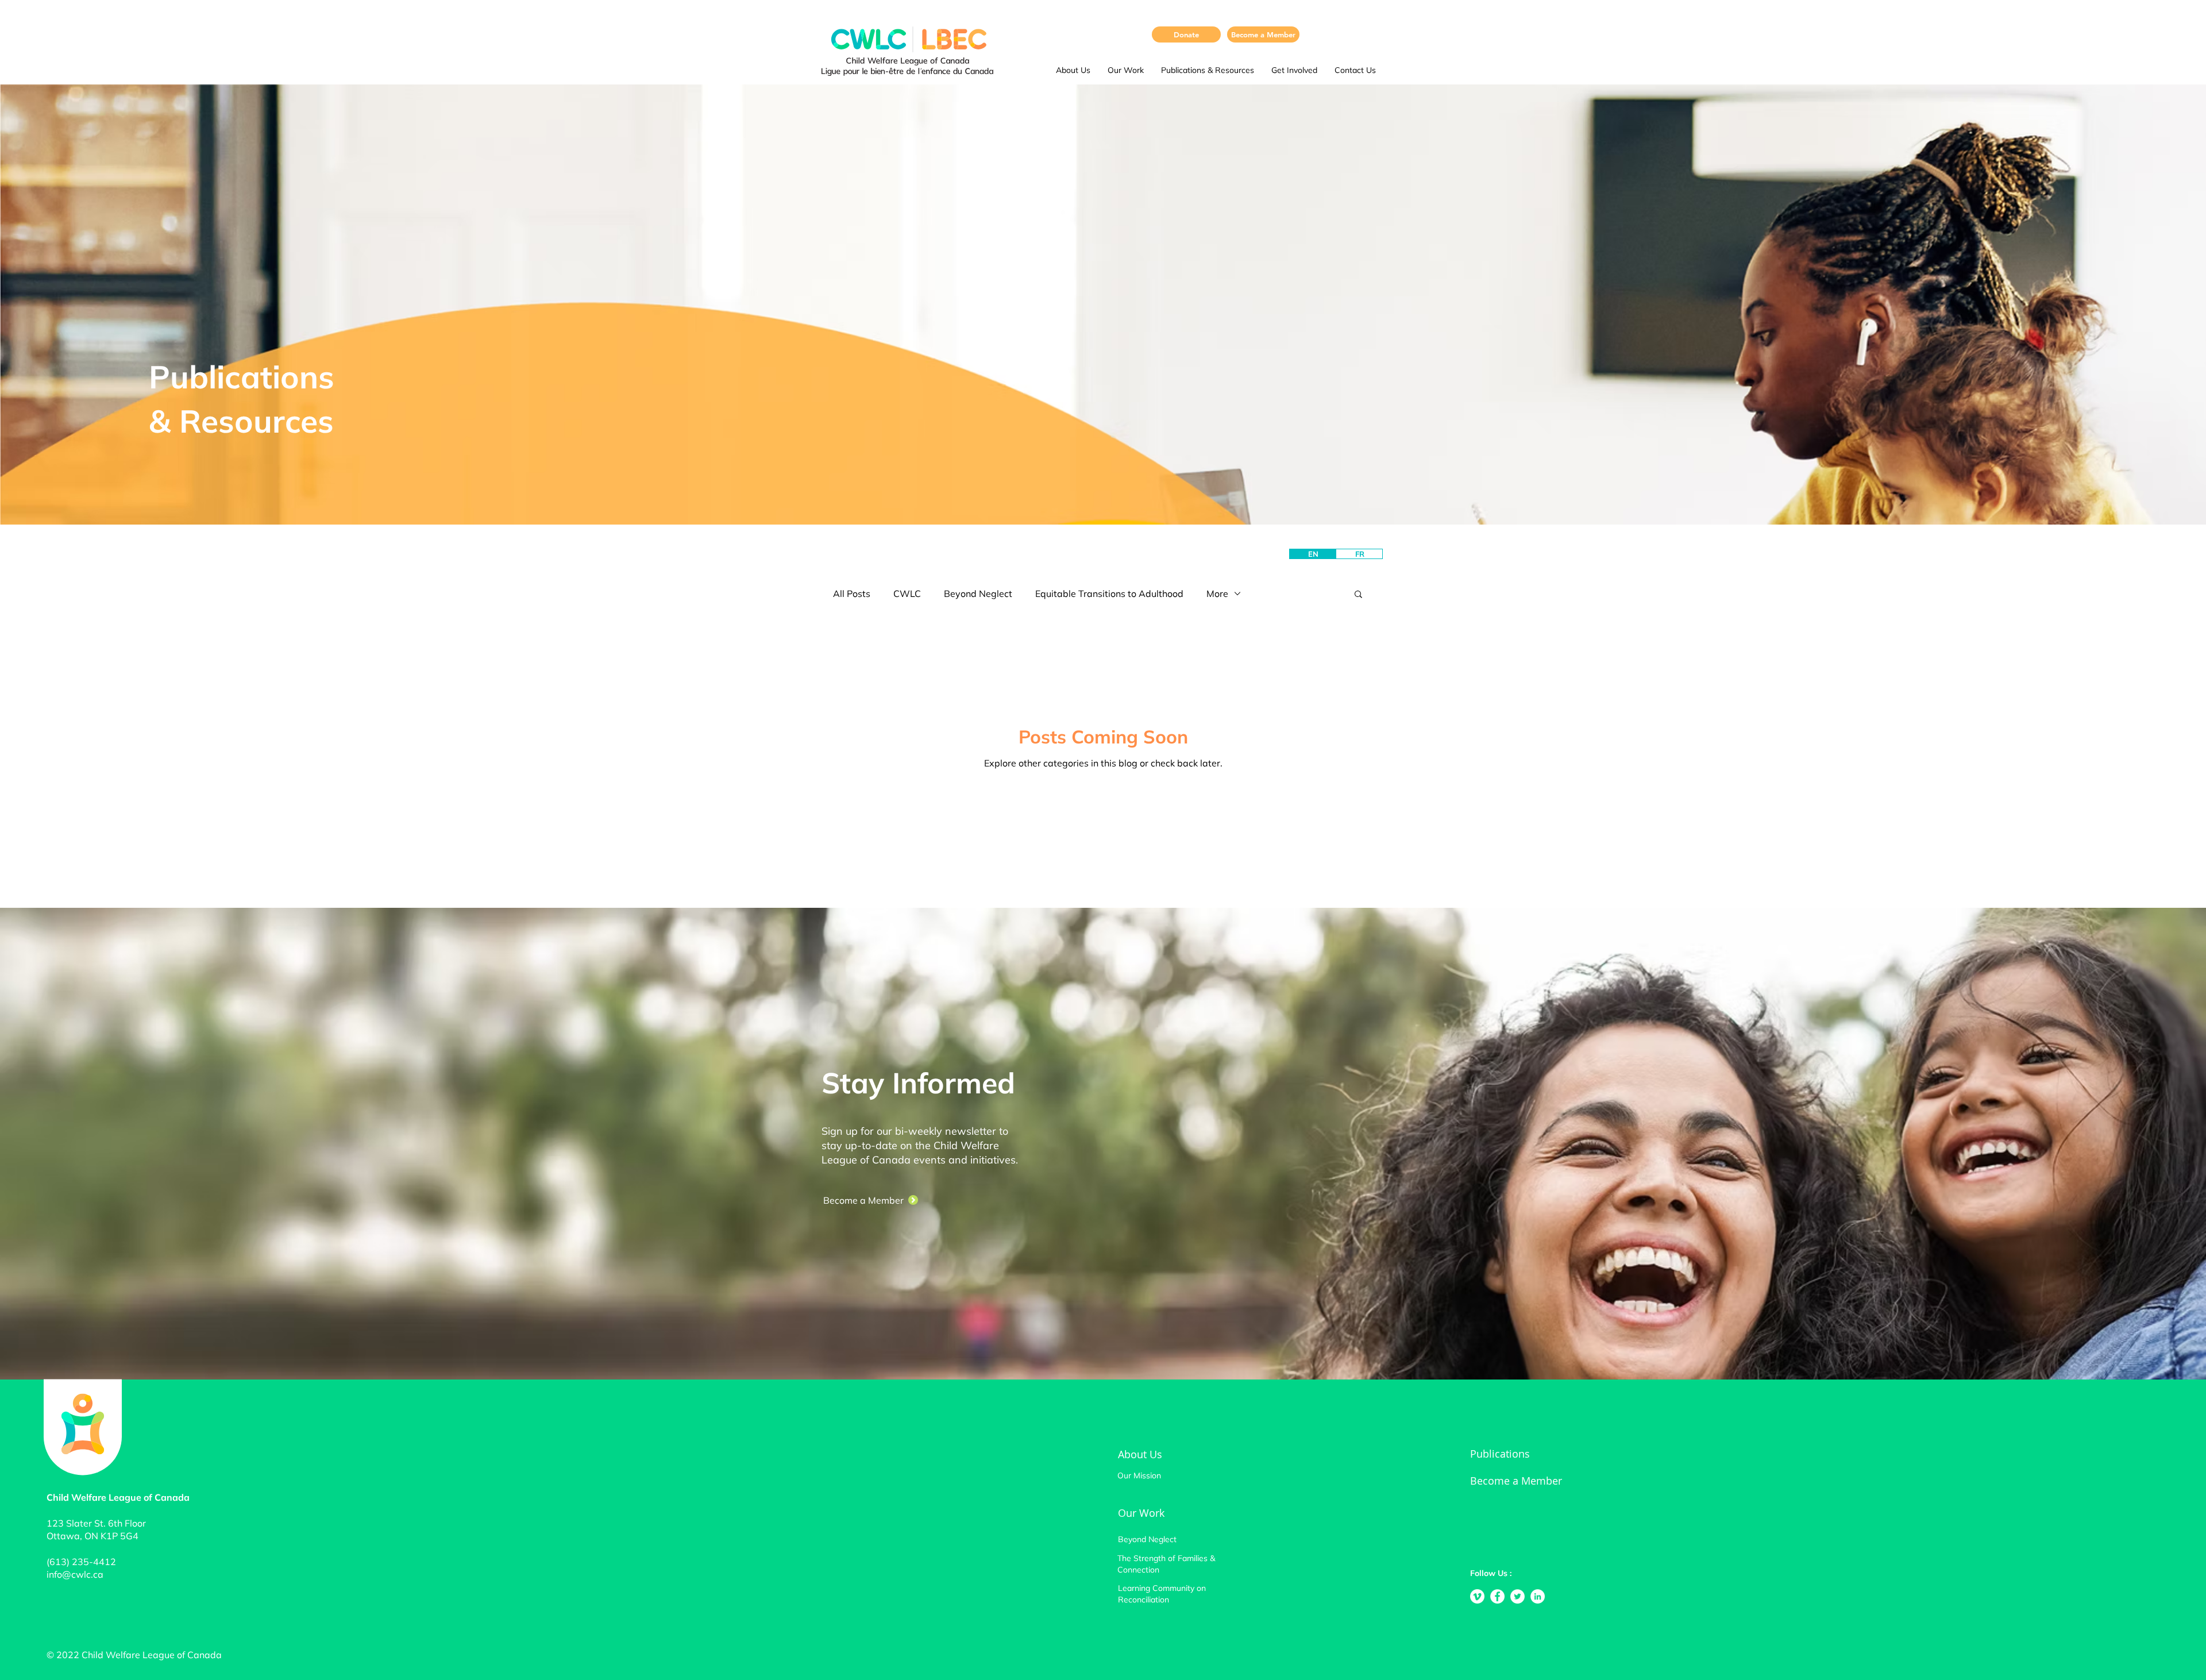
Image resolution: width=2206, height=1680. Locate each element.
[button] (1073, 70)
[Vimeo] (1477, 1596)
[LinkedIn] (1538, 1596)
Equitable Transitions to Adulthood (1109, 594)
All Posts (852, 594)
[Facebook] (1497, 1596)
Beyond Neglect (978, 594)
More (1217, 594)
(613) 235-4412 (81, 1562)
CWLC (907, 594)
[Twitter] (1517, 1596)
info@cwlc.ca (75, 1574)
